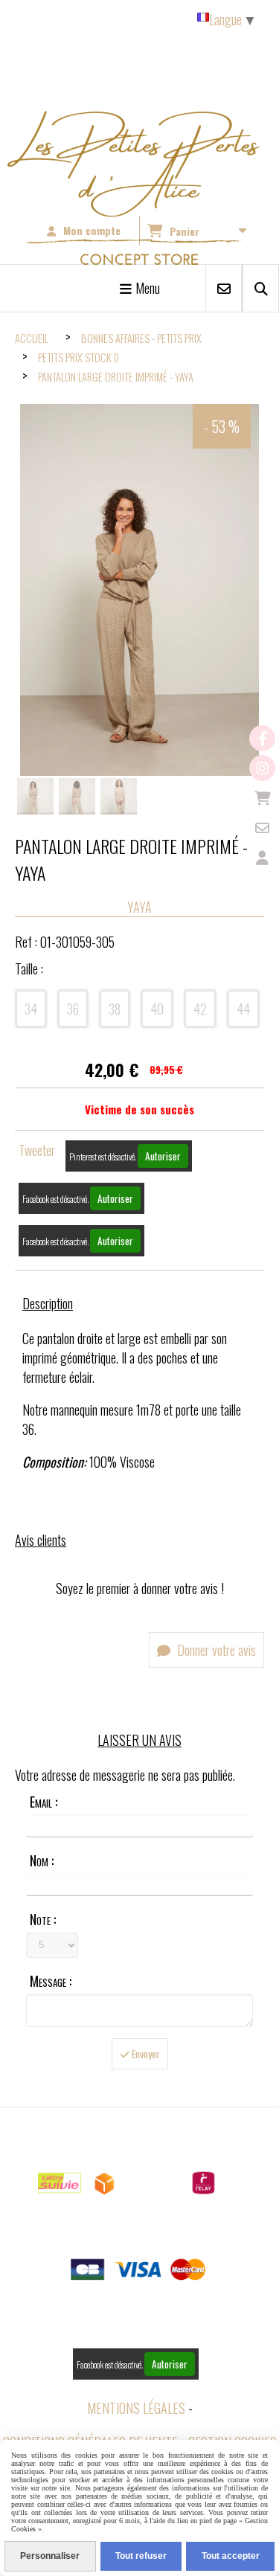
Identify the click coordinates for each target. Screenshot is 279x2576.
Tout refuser (141, 2556)
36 (73, 1009)
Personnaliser (50, 2556)
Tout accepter (231, 2556)
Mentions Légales (136, 2408)
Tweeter (37, 1150)
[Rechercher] (261, 288)
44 (243, 1009)
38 (115, 1009)
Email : (44, 1802)
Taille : (29, 969)
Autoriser (163, 1156)
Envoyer (145, 2054)
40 (157, 1009)
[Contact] (262, 828)
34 (31, 1009)
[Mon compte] (262, 857)
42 (200, 1009)
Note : (43, 1919)
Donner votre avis (215, 1650)
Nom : (42, 1860)
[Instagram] (262, 768)
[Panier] (262, 798)
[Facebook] (262, 738)
